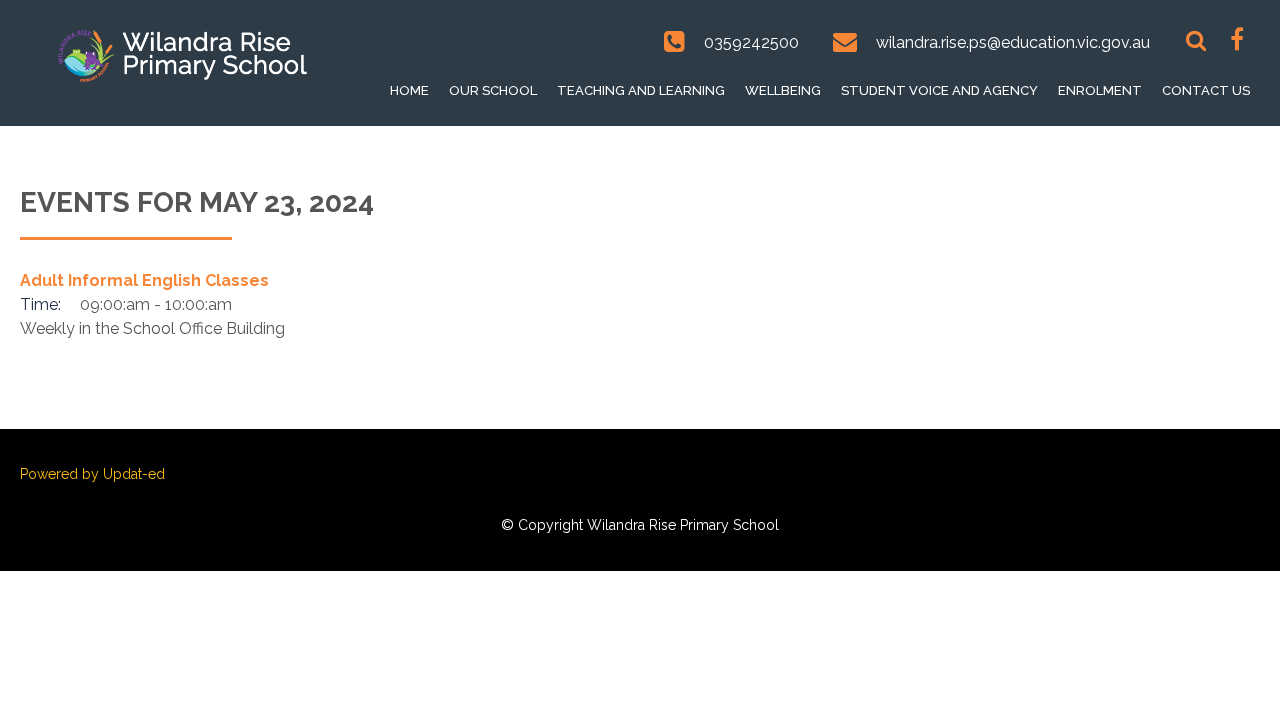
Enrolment (1100, 90)
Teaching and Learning (641, 90)
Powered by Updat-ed (92, 474)
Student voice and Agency (939, 90)
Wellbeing (783, 90)
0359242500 (751, 42)
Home (409, 90)
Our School (493, 90)
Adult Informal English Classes (144, 280)
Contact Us (1206, 90)
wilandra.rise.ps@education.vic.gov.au (1013, 42)
